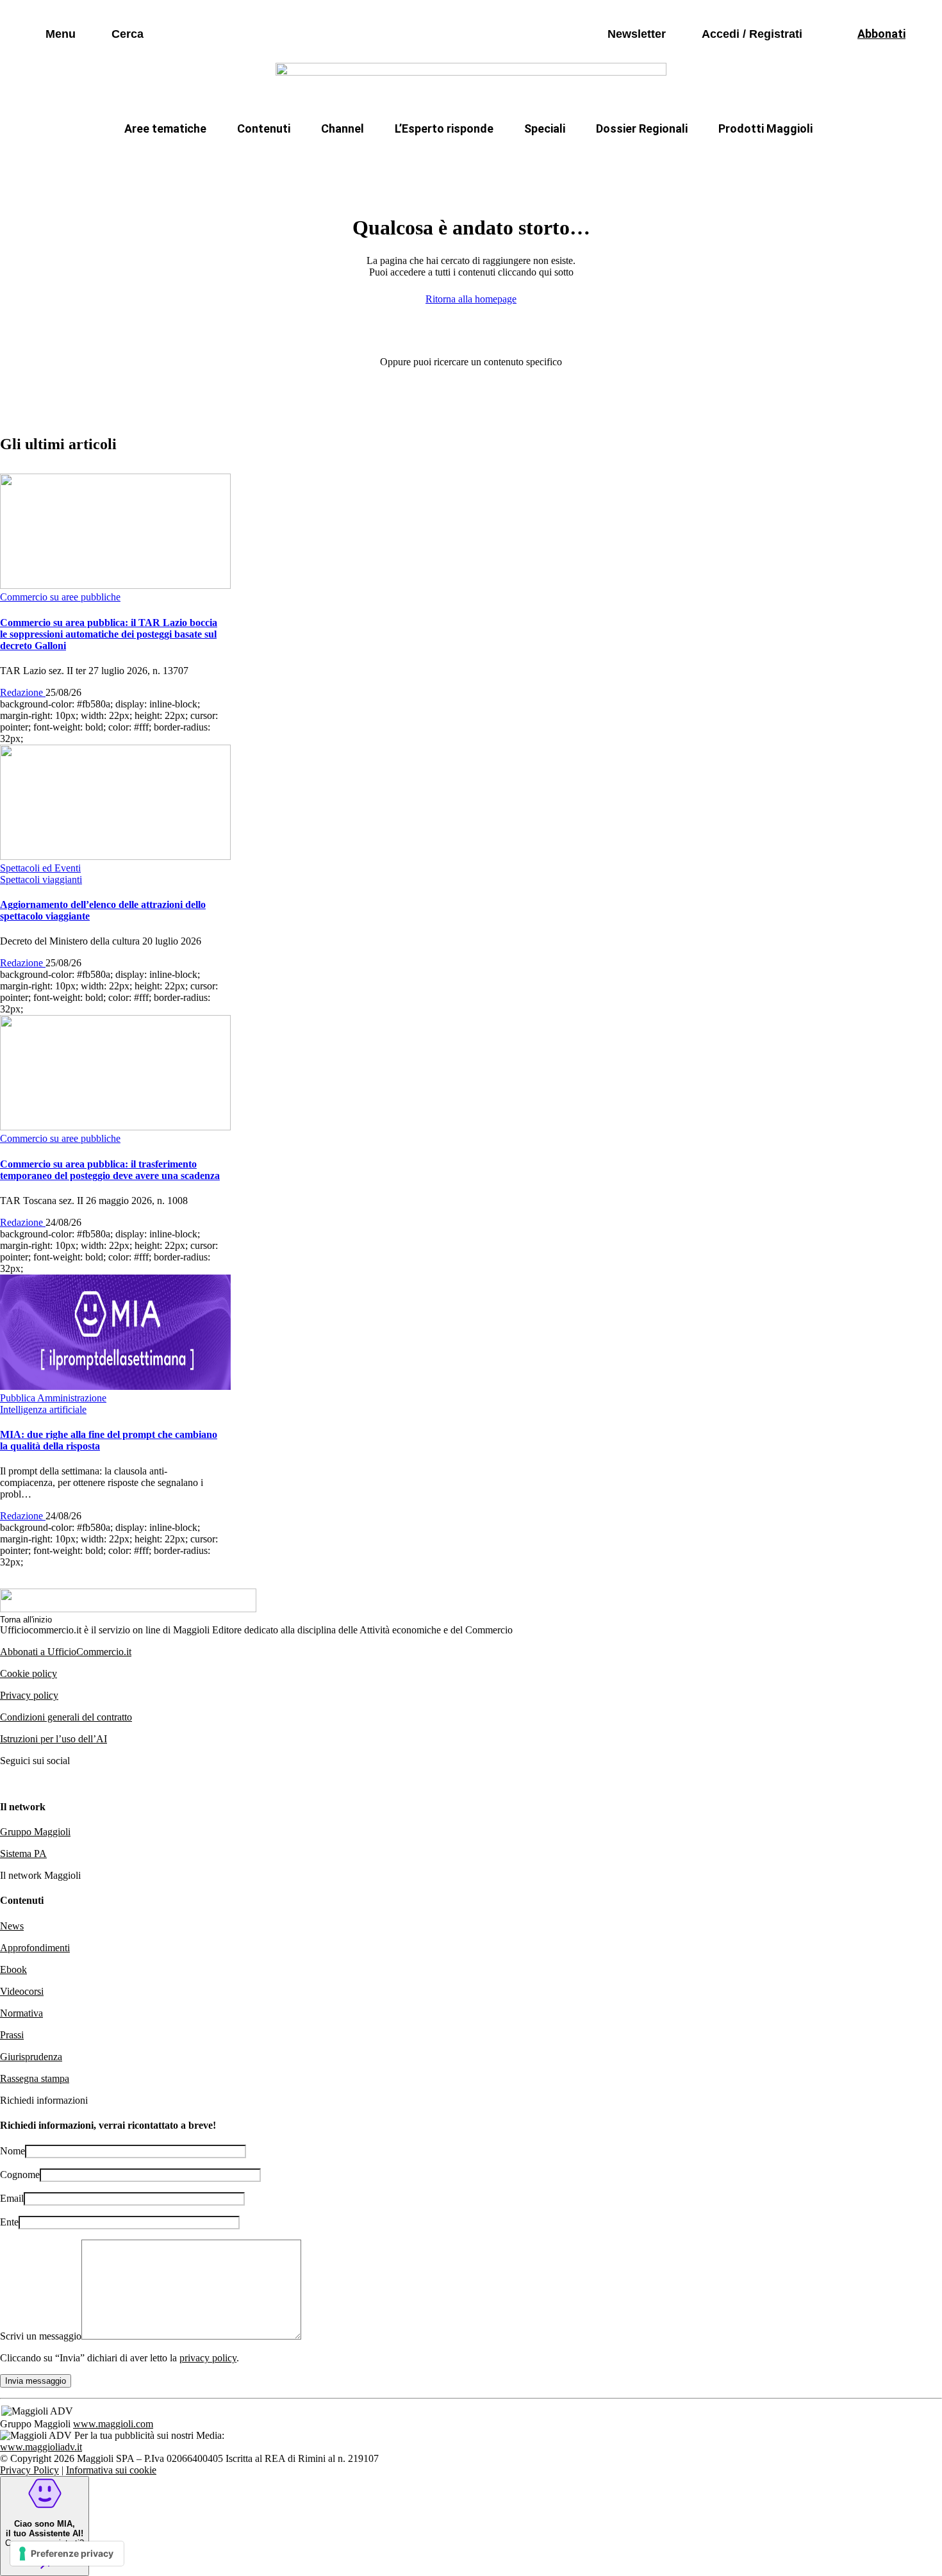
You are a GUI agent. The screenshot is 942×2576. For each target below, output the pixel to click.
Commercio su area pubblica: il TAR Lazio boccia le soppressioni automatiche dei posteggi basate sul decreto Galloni (109, 634)
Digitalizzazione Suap (431, 159)
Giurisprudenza (31, 2057)
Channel (343, 128)
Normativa (21, 2013)
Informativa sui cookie (111, 2470)
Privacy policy (29, 1695)
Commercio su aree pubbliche (284, 159)
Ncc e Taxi (660, 159)
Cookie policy (29, 1673)
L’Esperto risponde (444, 128)
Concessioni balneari (557, 159)
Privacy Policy (29, 2470)
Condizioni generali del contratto (66, 1717)
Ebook (13, 1969)
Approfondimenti (35, 1948)
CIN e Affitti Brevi (756, 159)
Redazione (23, 692)
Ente (9, 2222)
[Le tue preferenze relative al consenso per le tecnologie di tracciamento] (67, 2554)
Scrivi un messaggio (41, 2336)
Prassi (12, 2035)
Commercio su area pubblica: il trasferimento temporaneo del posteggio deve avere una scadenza (110, 1170)
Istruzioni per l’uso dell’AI (54, 1739)
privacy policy (208, 2358)
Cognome (20, 2175)
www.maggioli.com (113, 2424)
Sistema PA (23, 1854)
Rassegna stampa (35, 2078)
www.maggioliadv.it (41, 2447)
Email (12, 2198)
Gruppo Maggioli (35, 1832)
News (12, 1926)
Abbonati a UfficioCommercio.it (66, 1652)
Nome (12, 2151)
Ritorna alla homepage (471, 299)
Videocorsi (22, 1991)
